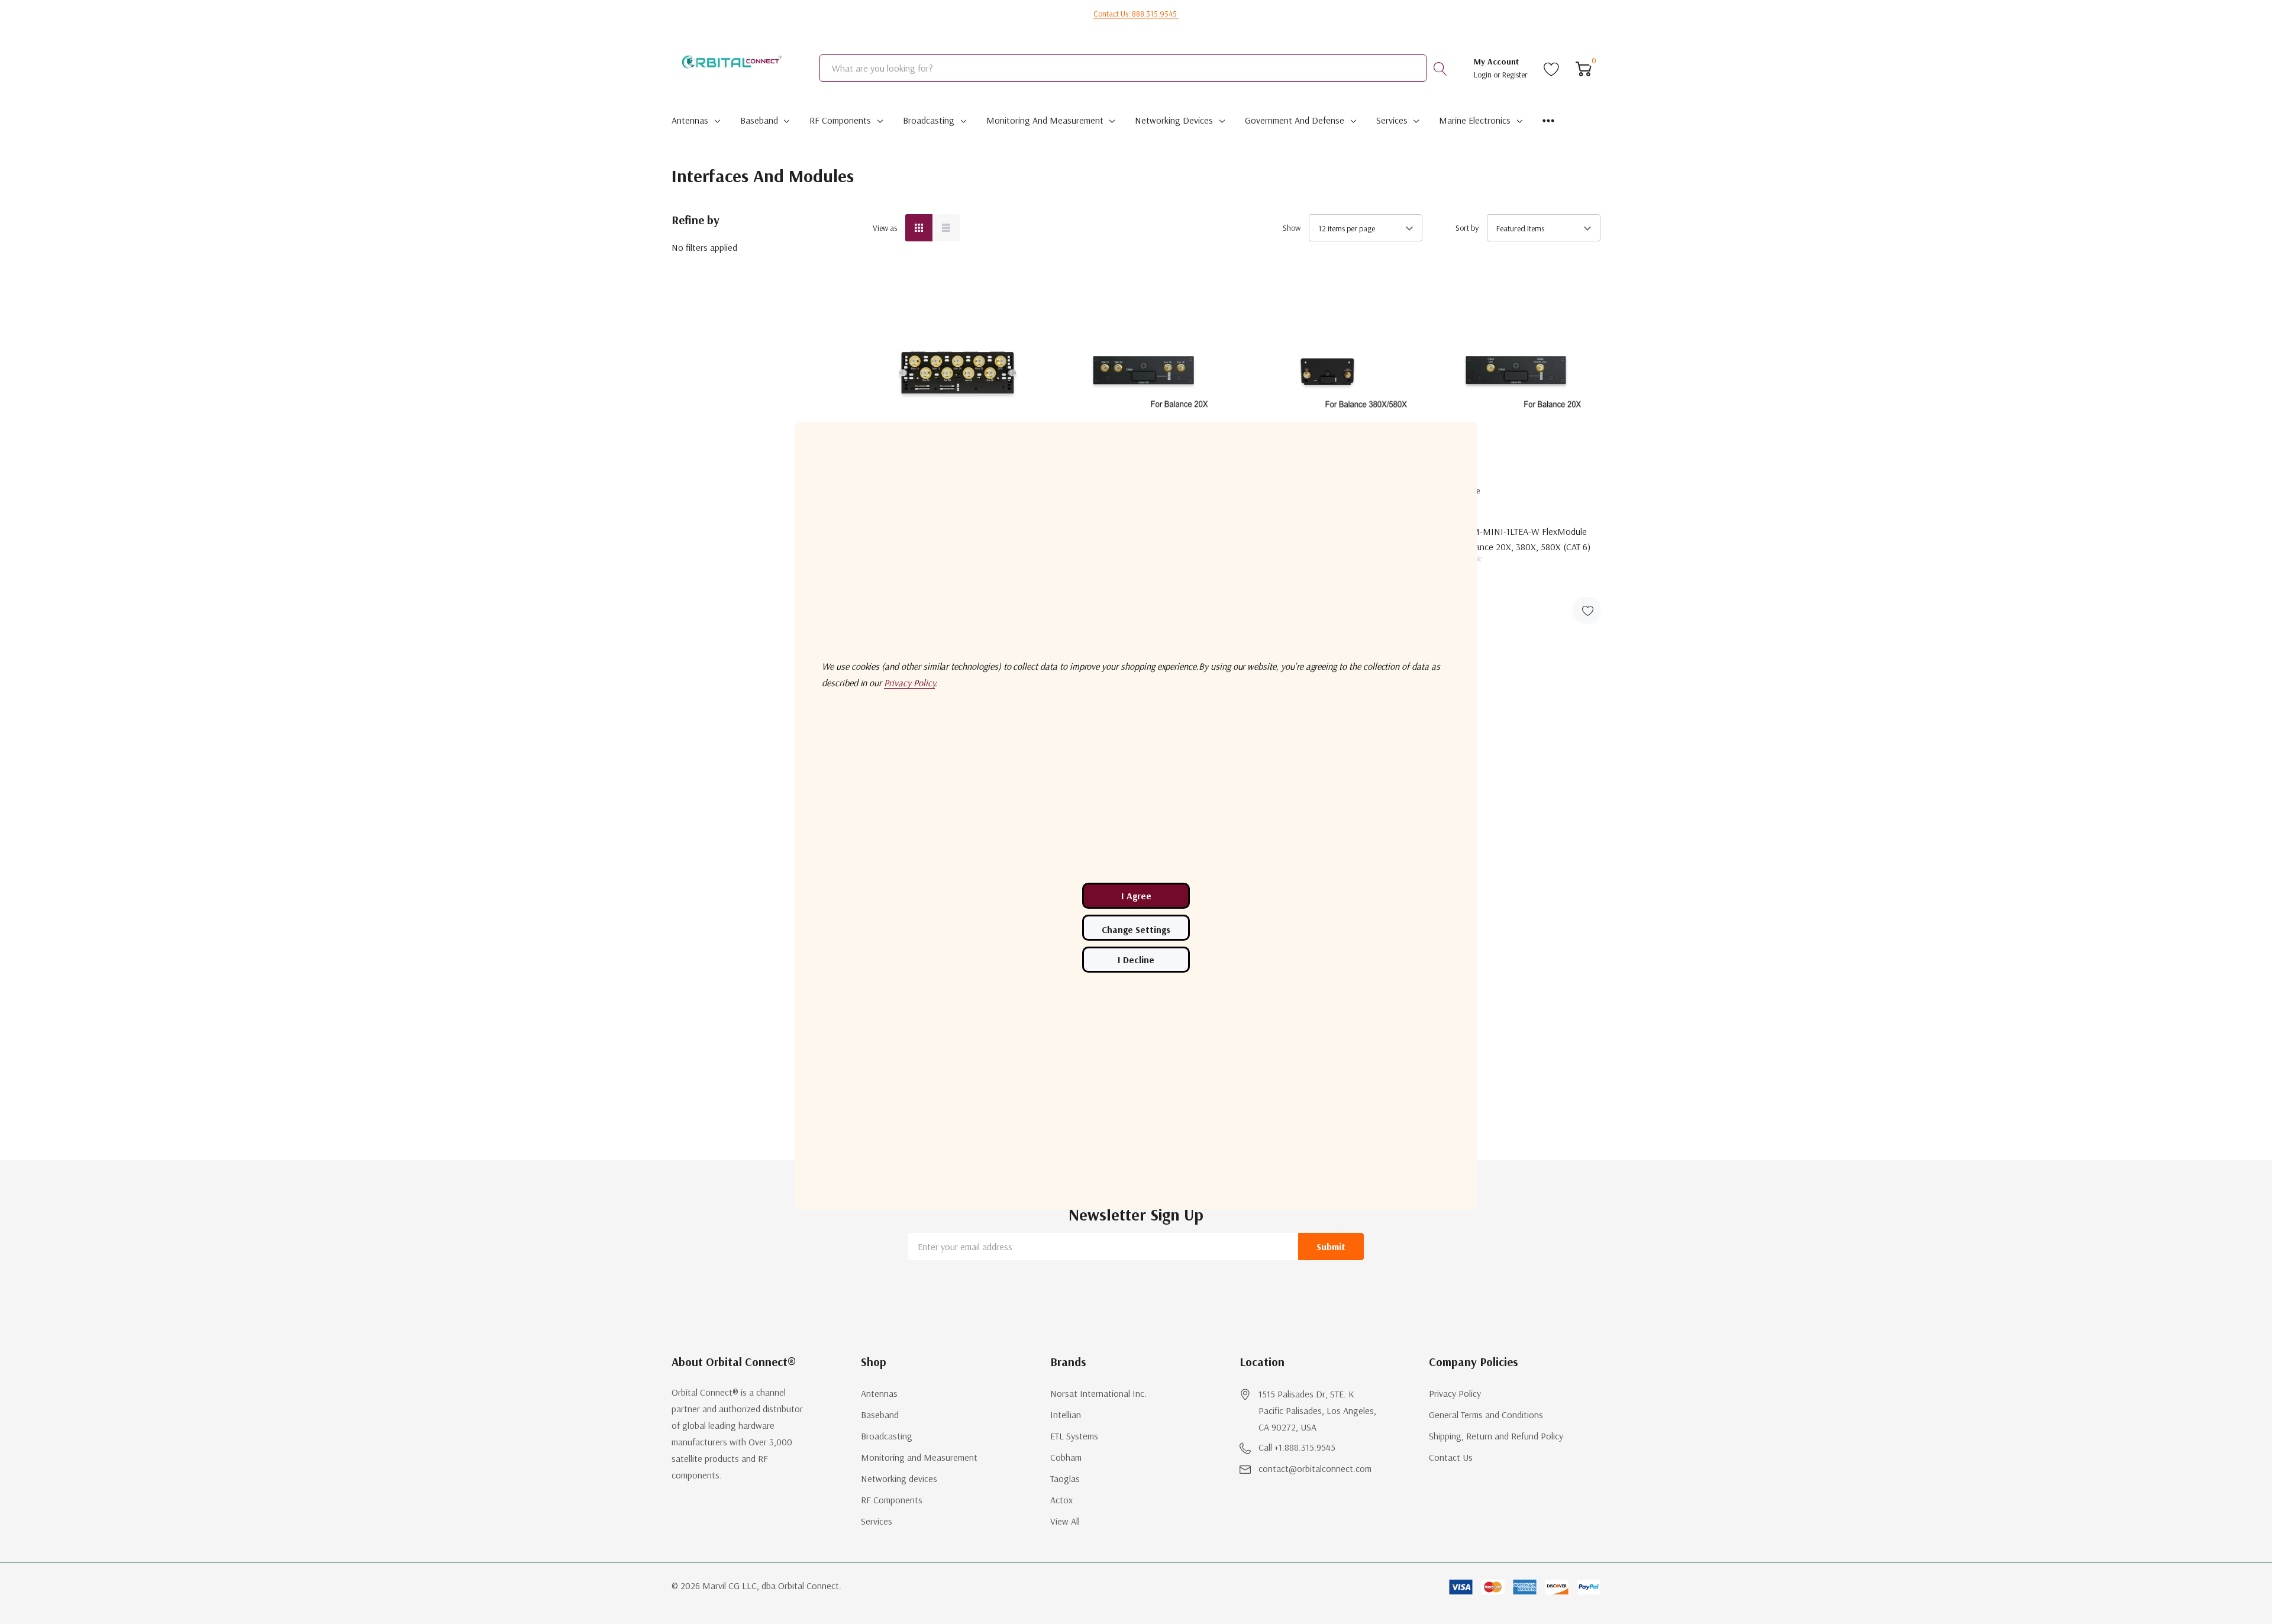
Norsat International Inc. (1098, 1393)
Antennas (690, 120)
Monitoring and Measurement (1045, 120)
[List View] (946, 228)
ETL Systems (1074, 1436)
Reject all (1136, 960)
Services (1392, 120)
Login (1484, 75)
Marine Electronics (1475, 120)
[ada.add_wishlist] (1587, 610)
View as (885, 228)
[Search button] (1440, 68)
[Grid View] (919, 228)
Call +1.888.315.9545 (1297, 1447)
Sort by (1467, 228)
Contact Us (1451, 1457)
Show (1292, 228)
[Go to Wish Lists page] (1552, 68)
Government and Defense (1295, 120)
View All (1065, 1521)
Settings (1136, 928)
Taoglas (1065, 1478)
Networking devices (1174, 120)
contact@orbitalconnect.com (1315, 1468)
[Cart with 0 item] (1584, 68)
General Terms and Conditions (1486, 1415)
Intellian (1066, 1415)
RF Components (840, 120)
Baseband (759, 120)
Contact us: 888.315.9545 (1136, 14)
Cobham (1066, 1457)
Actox (1061, 1500)
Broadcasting (929, 120)
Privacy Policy (1455, 1393)
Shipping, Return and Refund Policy (1496, 1436)
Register (1515, 75)
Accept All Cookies (1136, 896)
